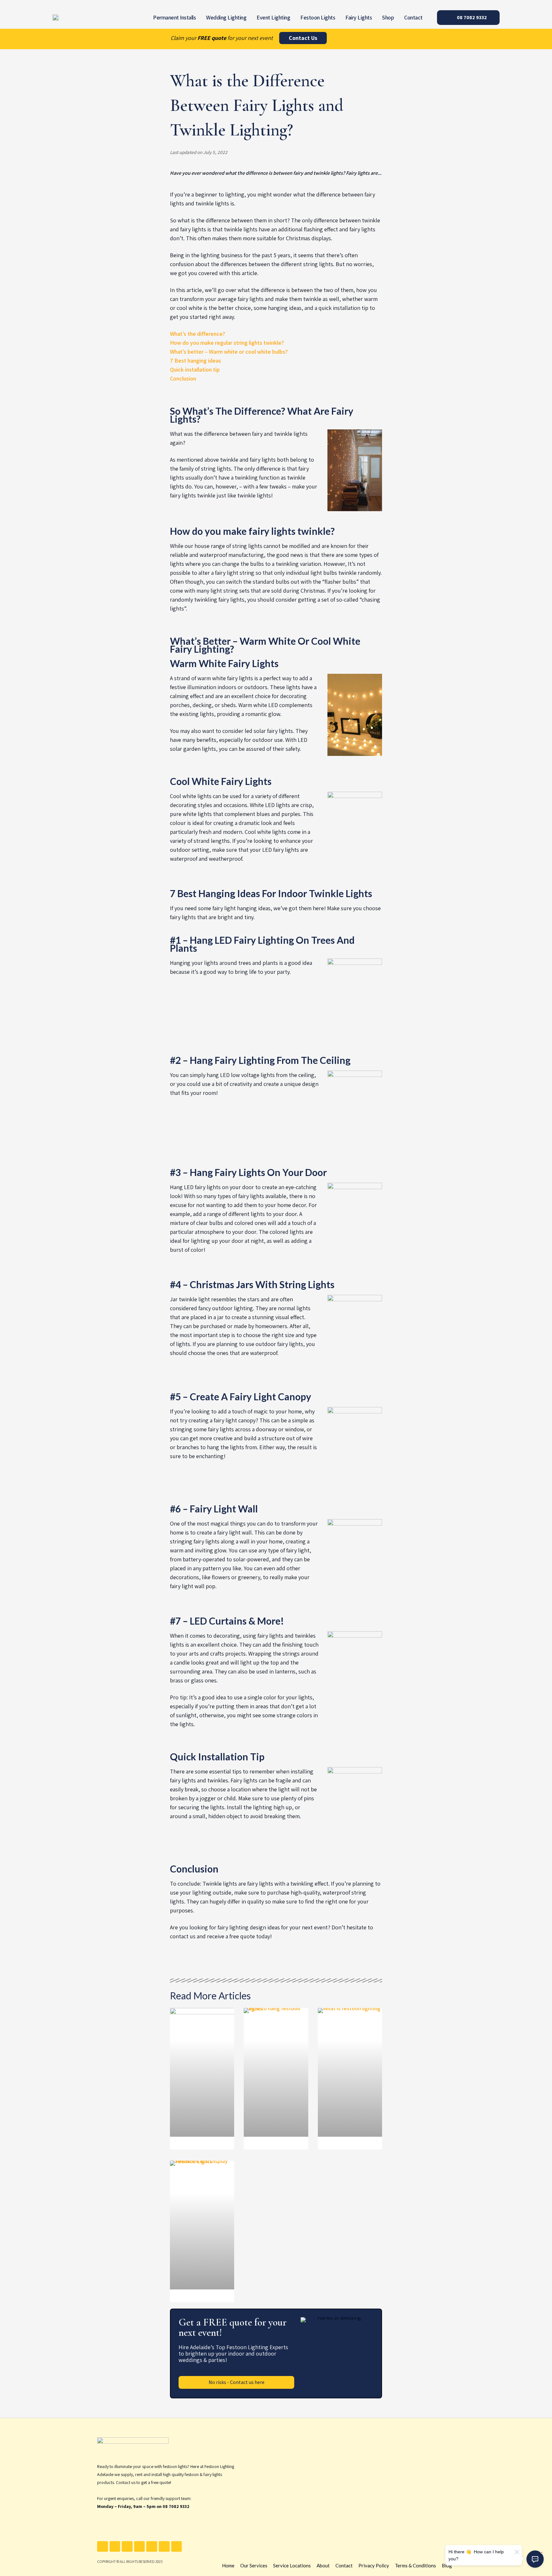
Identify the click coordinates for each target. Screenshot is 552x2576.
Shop (388, 17)
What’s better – (189, 352)
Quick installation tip (195, 369)
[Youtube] (127, 2547)
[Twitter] (115, 2547)
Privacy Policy (374, 2565)
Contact (413, 17)
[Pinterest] (152, 2547)
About (323, 2565)
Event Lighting (273, 17)
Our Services (254, 2565)
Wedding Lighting (226, 17)
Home (228, 2565)
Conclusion (183, 378)
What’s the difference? (198, 334)
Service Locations (292, 2565)
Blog (447, 2565)
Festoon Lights (318, 17)
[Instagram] (140, 2547)
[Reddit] (177, 2547)
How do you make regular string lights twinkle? (227, 343)
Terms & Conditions (415, 2565)
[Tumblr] (164, 2547)
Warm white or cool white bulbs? (248, 352)
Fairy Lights (359, 17)
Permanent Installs (174, 17)
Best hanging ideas (198, 361)
